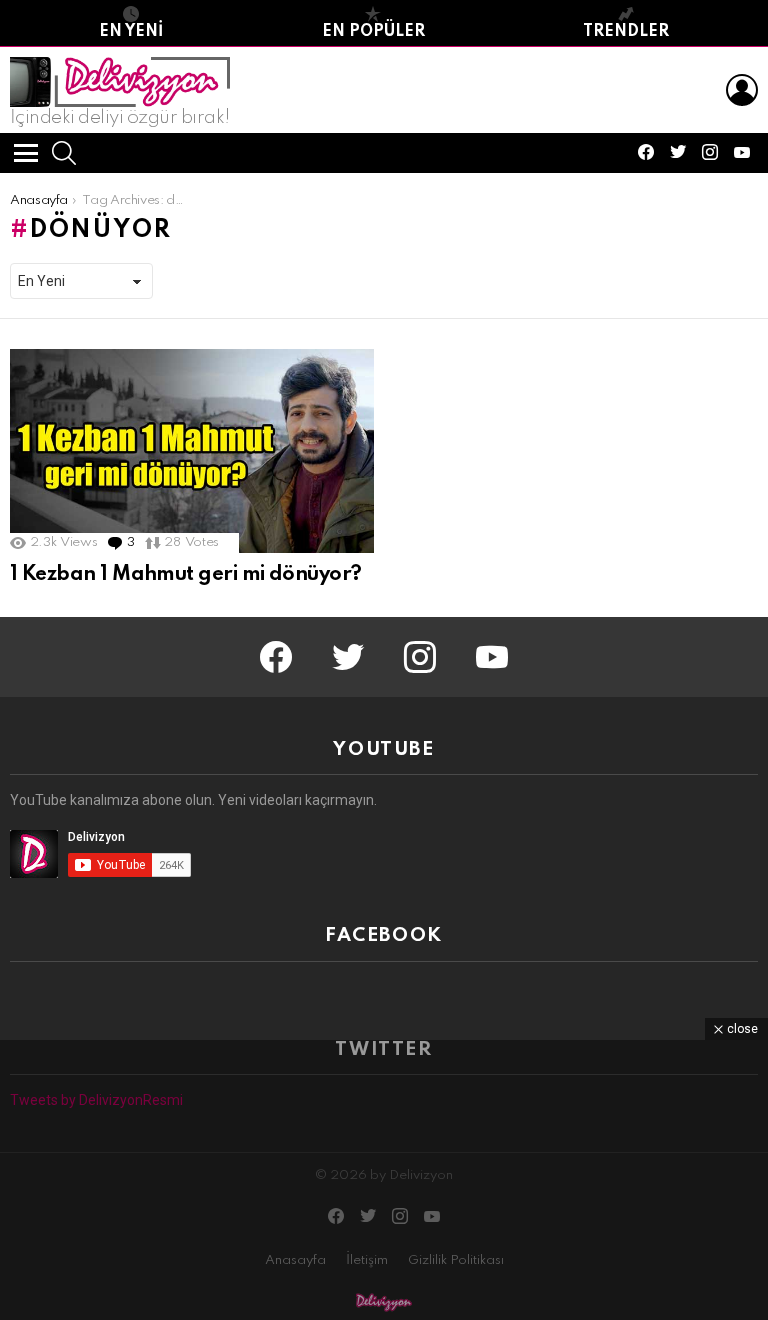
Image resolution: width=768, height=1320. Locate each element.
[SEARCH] (64, 153)
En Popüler (373, 32)
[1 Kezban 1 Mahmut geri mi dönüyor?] (192, 451)
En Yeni (131, 32)
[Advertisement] (384, 1180)
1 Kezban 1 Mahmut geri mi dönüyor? (186, 575)
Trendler (626, 32)
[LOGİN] (742, 90)
